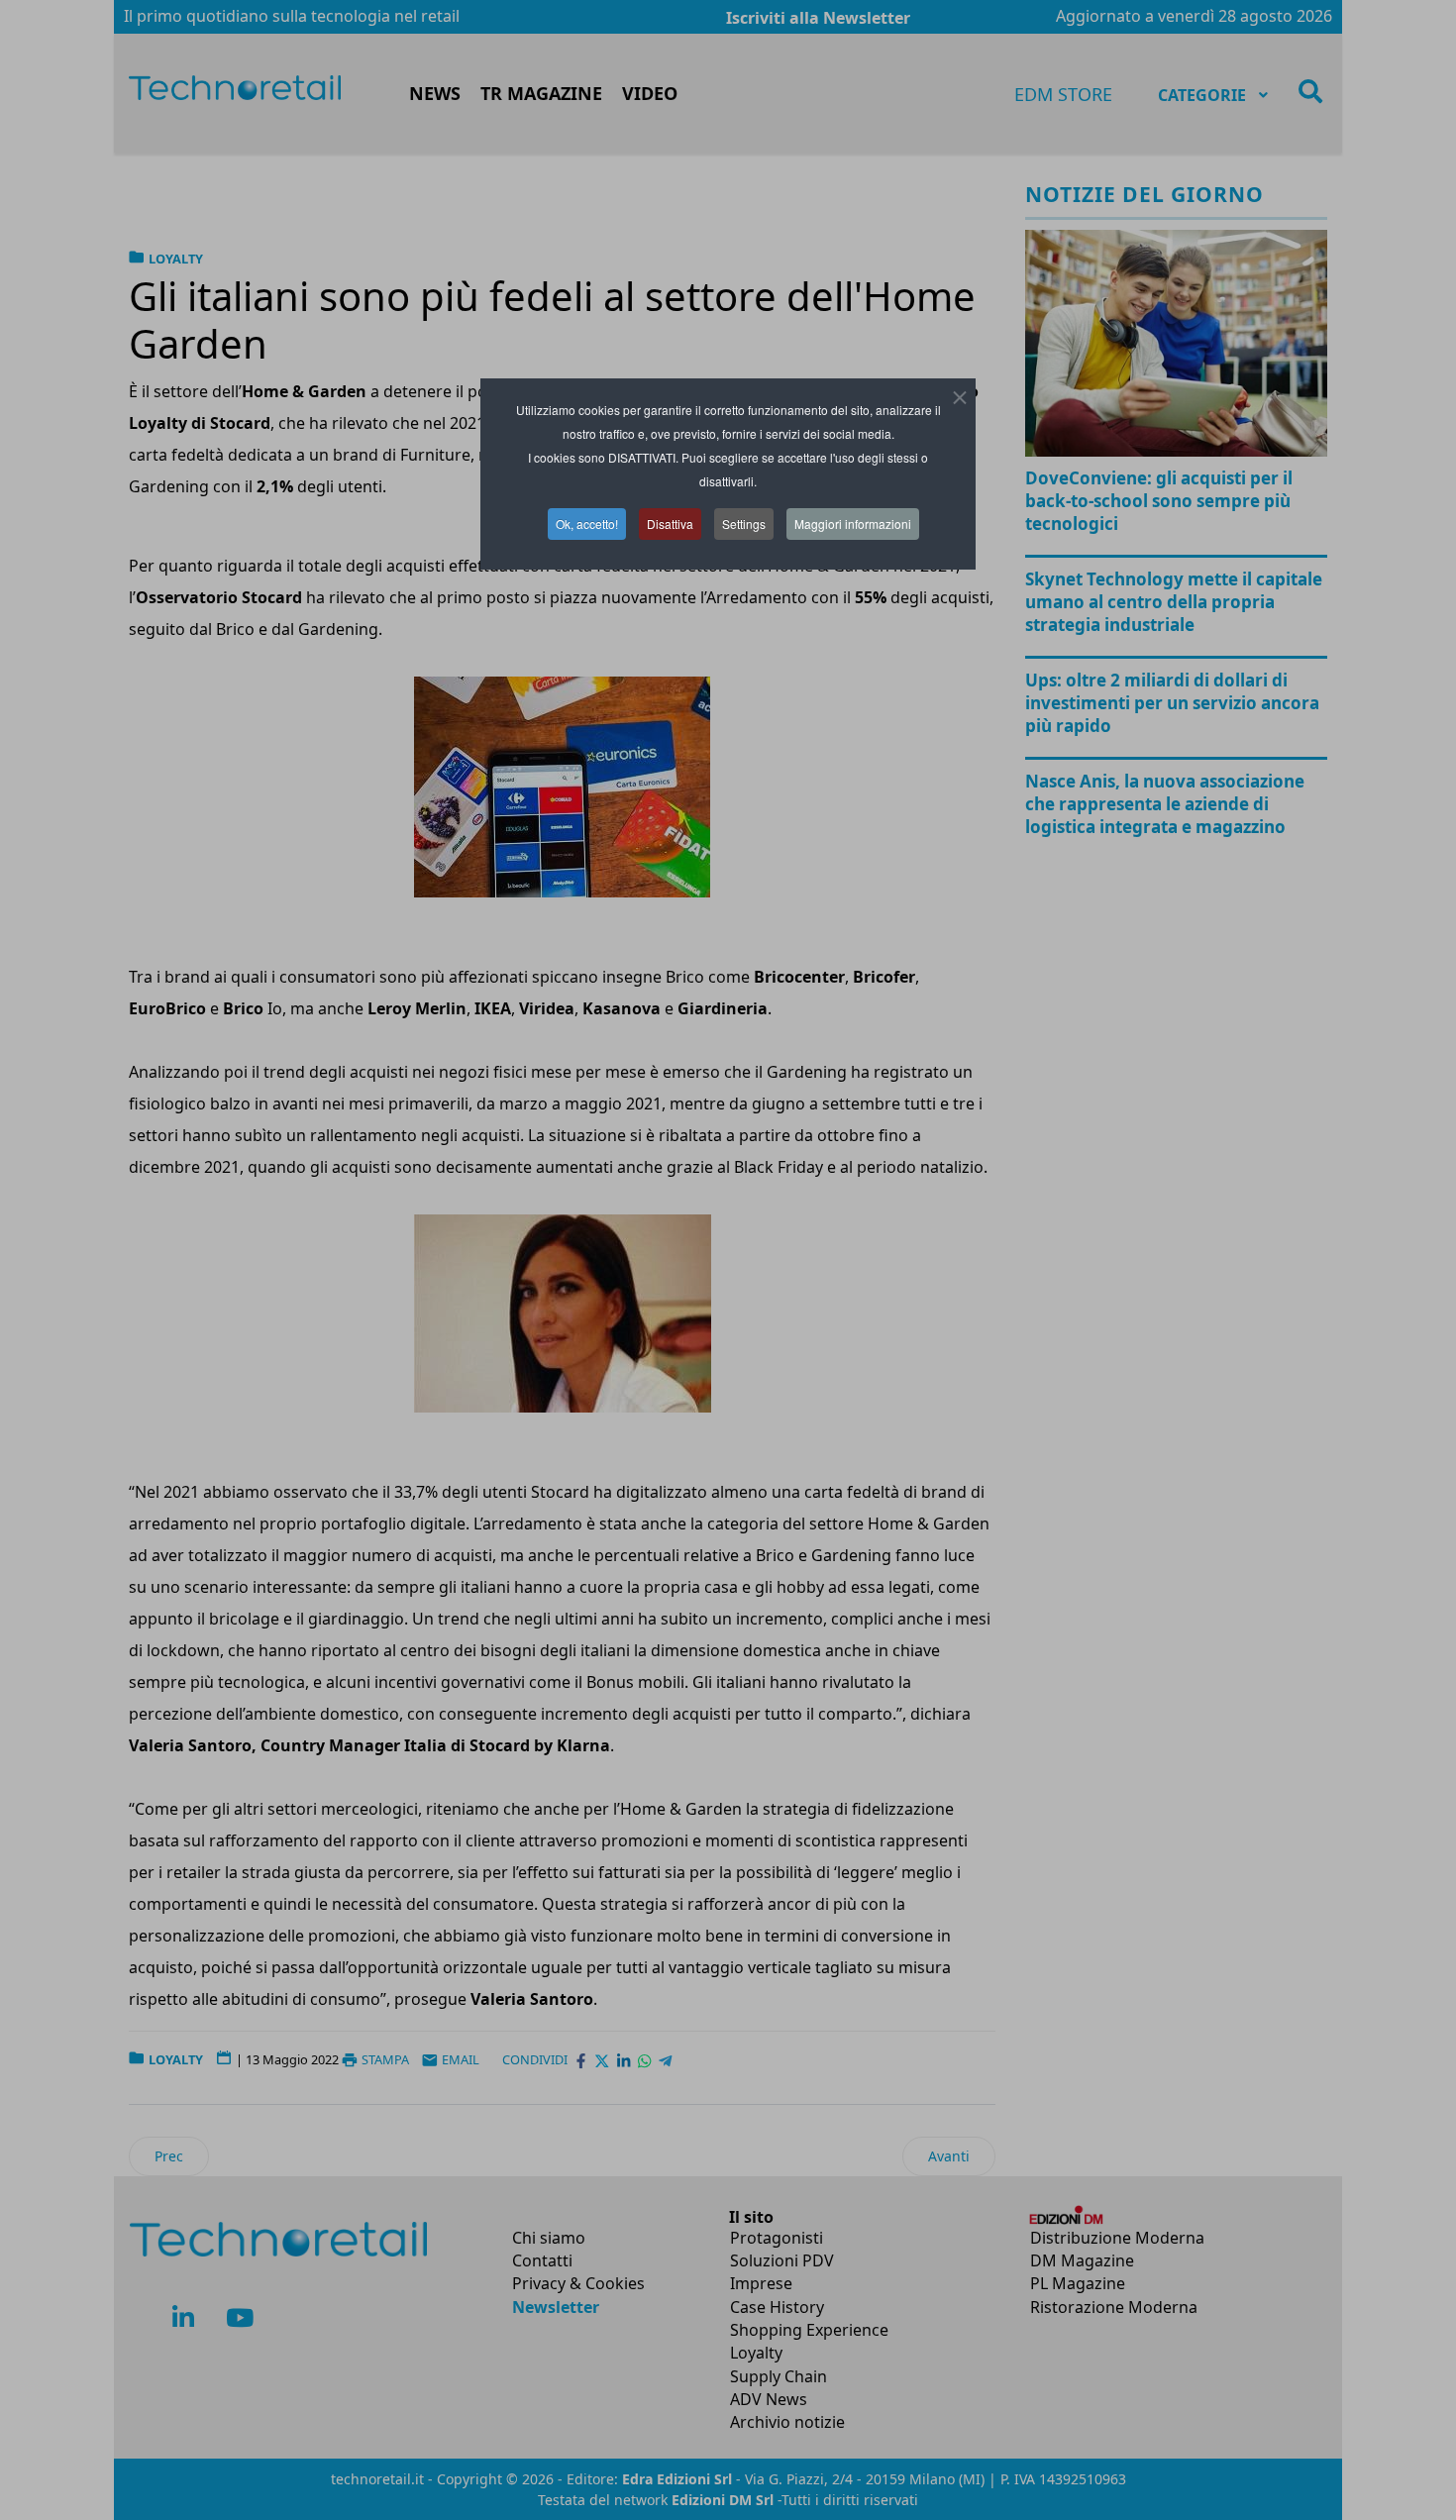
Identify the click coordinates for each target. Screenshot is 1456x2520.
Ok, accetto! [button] (587, 524)
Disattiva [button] (670, 524)
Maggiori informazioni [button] (853, 524)
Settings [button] (744, 524)
